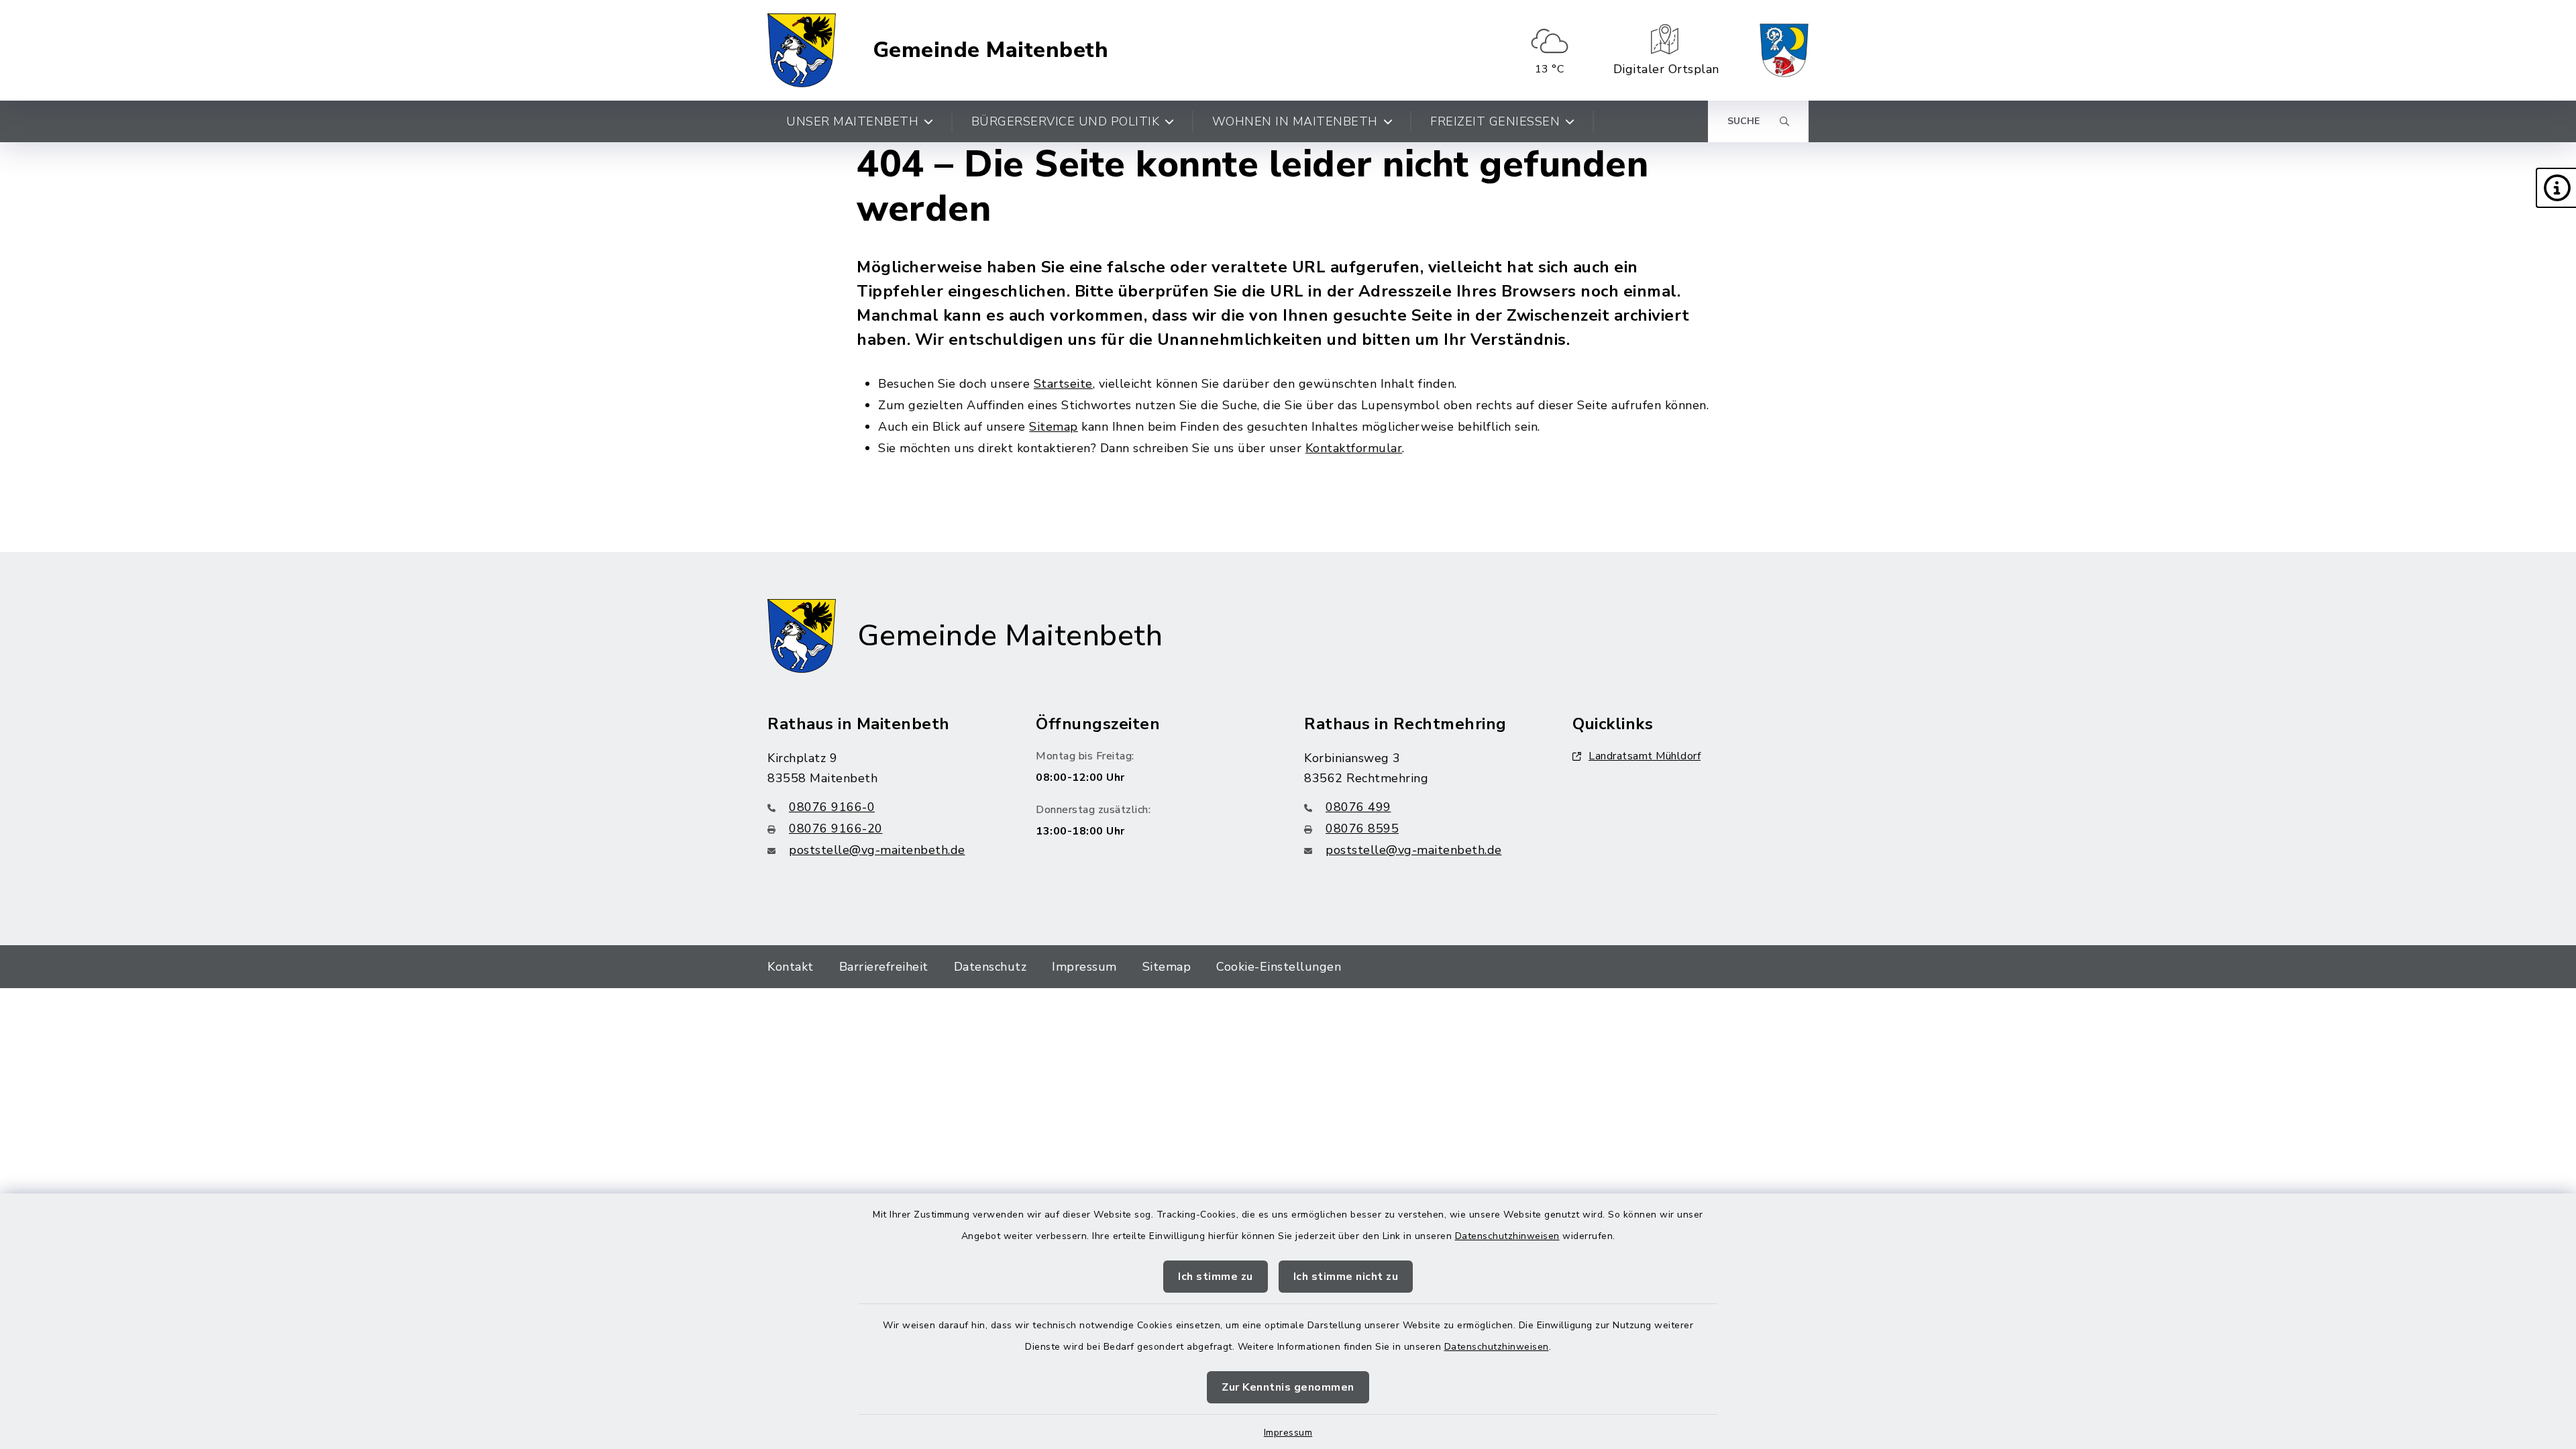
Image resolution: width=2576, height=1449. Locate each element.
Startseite (1063, 384)
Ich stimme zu (1216, 1277)
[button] (2556, 188)
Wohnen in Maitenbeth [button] (1295, 121)
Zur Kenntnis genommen (1288, 1387)
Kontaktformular (1354, 448)
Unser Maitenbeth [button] (852, 121)
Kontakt (791, 967)
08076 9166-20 (836, 828)
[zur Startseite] (802, 50)
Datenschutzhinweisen (1507, 1236)
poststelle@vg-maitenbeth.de (877, 850)
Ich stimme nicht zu (1346, 1277)
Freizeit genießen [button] (1495, 121)
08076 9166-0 (832, 807)
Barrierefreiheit (884, 967)
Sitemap (1054, 427)
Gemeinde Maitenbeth (991, 50)
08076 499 (1358, 807)
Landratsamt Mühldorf (1645, 756)
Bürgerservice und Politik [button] (1066, 121)
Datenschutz (990, 967)
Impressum (1288, 1433)
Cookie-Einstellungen (1279, 967)
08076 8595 (1362, 828)
